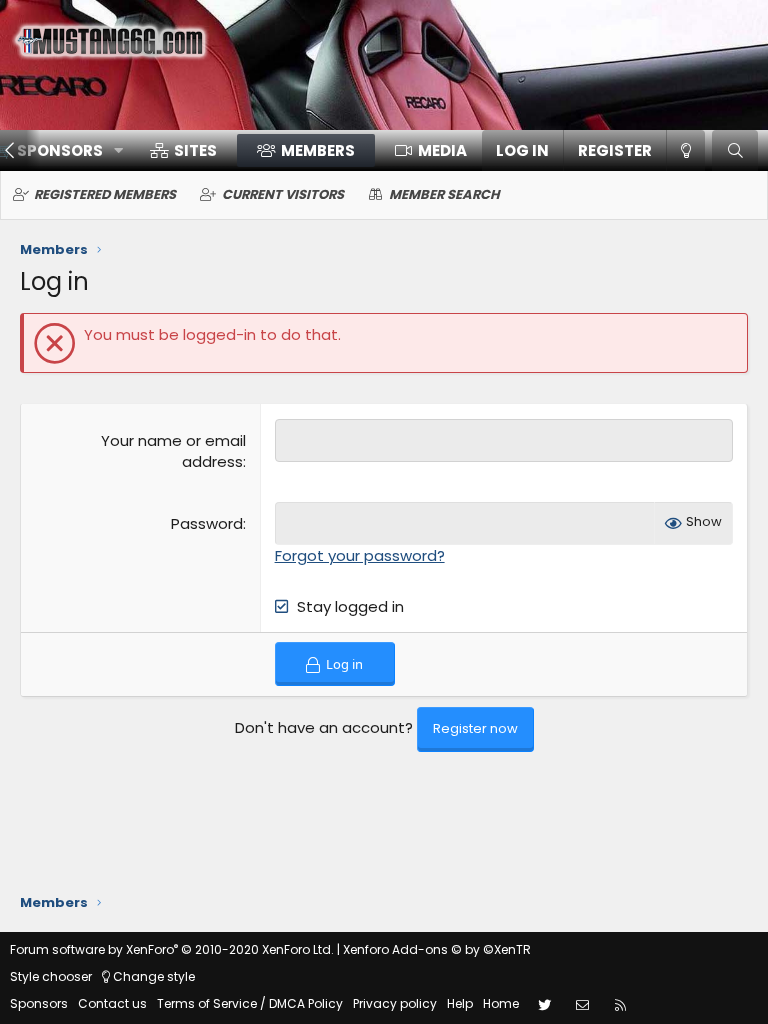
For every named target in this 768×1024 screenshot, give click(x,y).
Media (442, 150)
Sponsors (39, 1003)
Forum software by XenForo (172, 949)
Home (501, 1003)
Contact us (112, 1003)
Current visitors (283, 194)
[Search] (735, 150)
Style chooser (51, 976)
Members (318, 150)
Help (460, 1003)
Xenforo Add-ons (437, 949)
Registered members (105, 194)
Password (207, 523)
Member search (444, 194)
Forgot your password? (360, 555)
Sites (195, 150)
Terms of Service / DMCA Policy (250, 1003)
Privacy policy (395, 1003)
